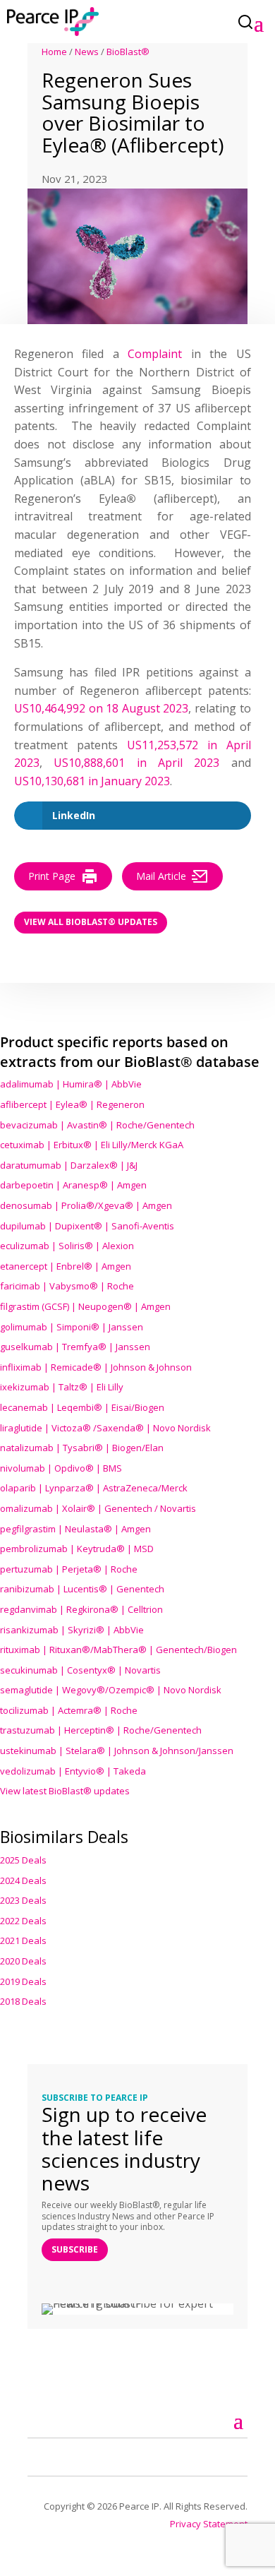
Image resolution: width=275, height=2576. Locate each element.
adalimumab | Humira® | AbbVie (71, 1084)
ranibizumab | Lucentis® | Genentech (82, 1589)
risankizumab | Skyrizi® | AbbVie (72, 1630)
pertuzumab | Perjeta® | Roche (69, 1569)
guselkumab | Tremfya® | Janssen (75, 1347)
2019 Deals (23, 1981)
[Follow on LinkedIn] (55, 2455)
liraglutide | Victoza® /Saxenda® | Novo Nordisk (105, 1428)
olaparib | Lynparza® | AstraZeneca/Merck (94, 1488)
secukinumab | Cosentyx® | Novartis (80, 1670)
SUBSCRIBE (75, 2249)
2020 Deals (23, 1961)
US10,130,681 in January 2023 (92, 781)
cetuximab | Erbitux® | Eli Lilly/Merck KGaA (92, 1145)
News (87, 52)
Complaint (159, 354)
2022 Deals (23, 1921)
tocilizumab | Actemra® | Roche (69, 1710)
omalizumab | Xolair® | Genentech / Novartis (98, 1508)
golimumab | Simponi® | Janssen (72, 1327)
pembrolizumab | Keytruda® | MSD (77, 1549)
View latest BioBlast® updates (65, 1791)
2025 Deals (23, 1860)
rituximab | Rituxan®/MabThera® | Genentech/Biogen (118, 1650)
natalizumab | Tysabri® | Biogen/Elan (82, 1448)
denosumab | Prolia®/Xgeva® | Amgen (86, 1205)
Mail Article (161, 876)
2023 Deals (23, 1900)
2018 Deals (23, 2001)
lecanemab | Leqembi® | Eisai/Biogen (82, 1407)
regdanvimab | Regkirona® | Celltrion (81, 1609)
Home (54, 52)
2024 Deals (23, 1880)
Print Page (52, 876)
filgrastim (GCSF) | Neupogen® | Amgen (85, 1306)
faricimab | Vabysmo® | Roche (67, 1286)
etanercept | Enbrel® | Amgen (66, 1266)
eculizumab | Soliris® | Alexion (67, 1246)
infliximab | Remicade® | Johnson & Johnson (96, 1367)
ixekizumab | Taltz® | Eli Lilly (62, 1387)
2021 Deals (23, 1940)
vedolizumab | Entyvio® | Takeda (73, 1771)
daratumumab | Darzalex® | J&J (69, 1165)
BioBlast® (128, 52)
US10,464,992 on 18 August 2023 (101, 708)
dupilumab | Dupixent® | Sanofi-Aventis (87, 1226)
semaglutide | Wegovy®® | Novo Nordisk (111, 1690)
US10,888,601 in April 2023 (136, 763)
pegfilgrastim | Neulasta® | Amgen (75, 1529)
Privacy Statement (209, 2524)
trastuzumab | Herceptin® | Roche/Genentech (101, 1730)
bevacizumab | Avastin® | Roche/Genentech (97, 1125)
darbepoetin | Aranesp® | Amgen (73, 1185)
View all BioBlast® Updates (91, 922)
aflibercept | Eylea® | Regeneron (72, 1104)
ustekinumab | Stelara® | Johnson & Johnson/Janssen (117, 1751)
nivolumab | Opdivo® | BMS (61, 1468)
